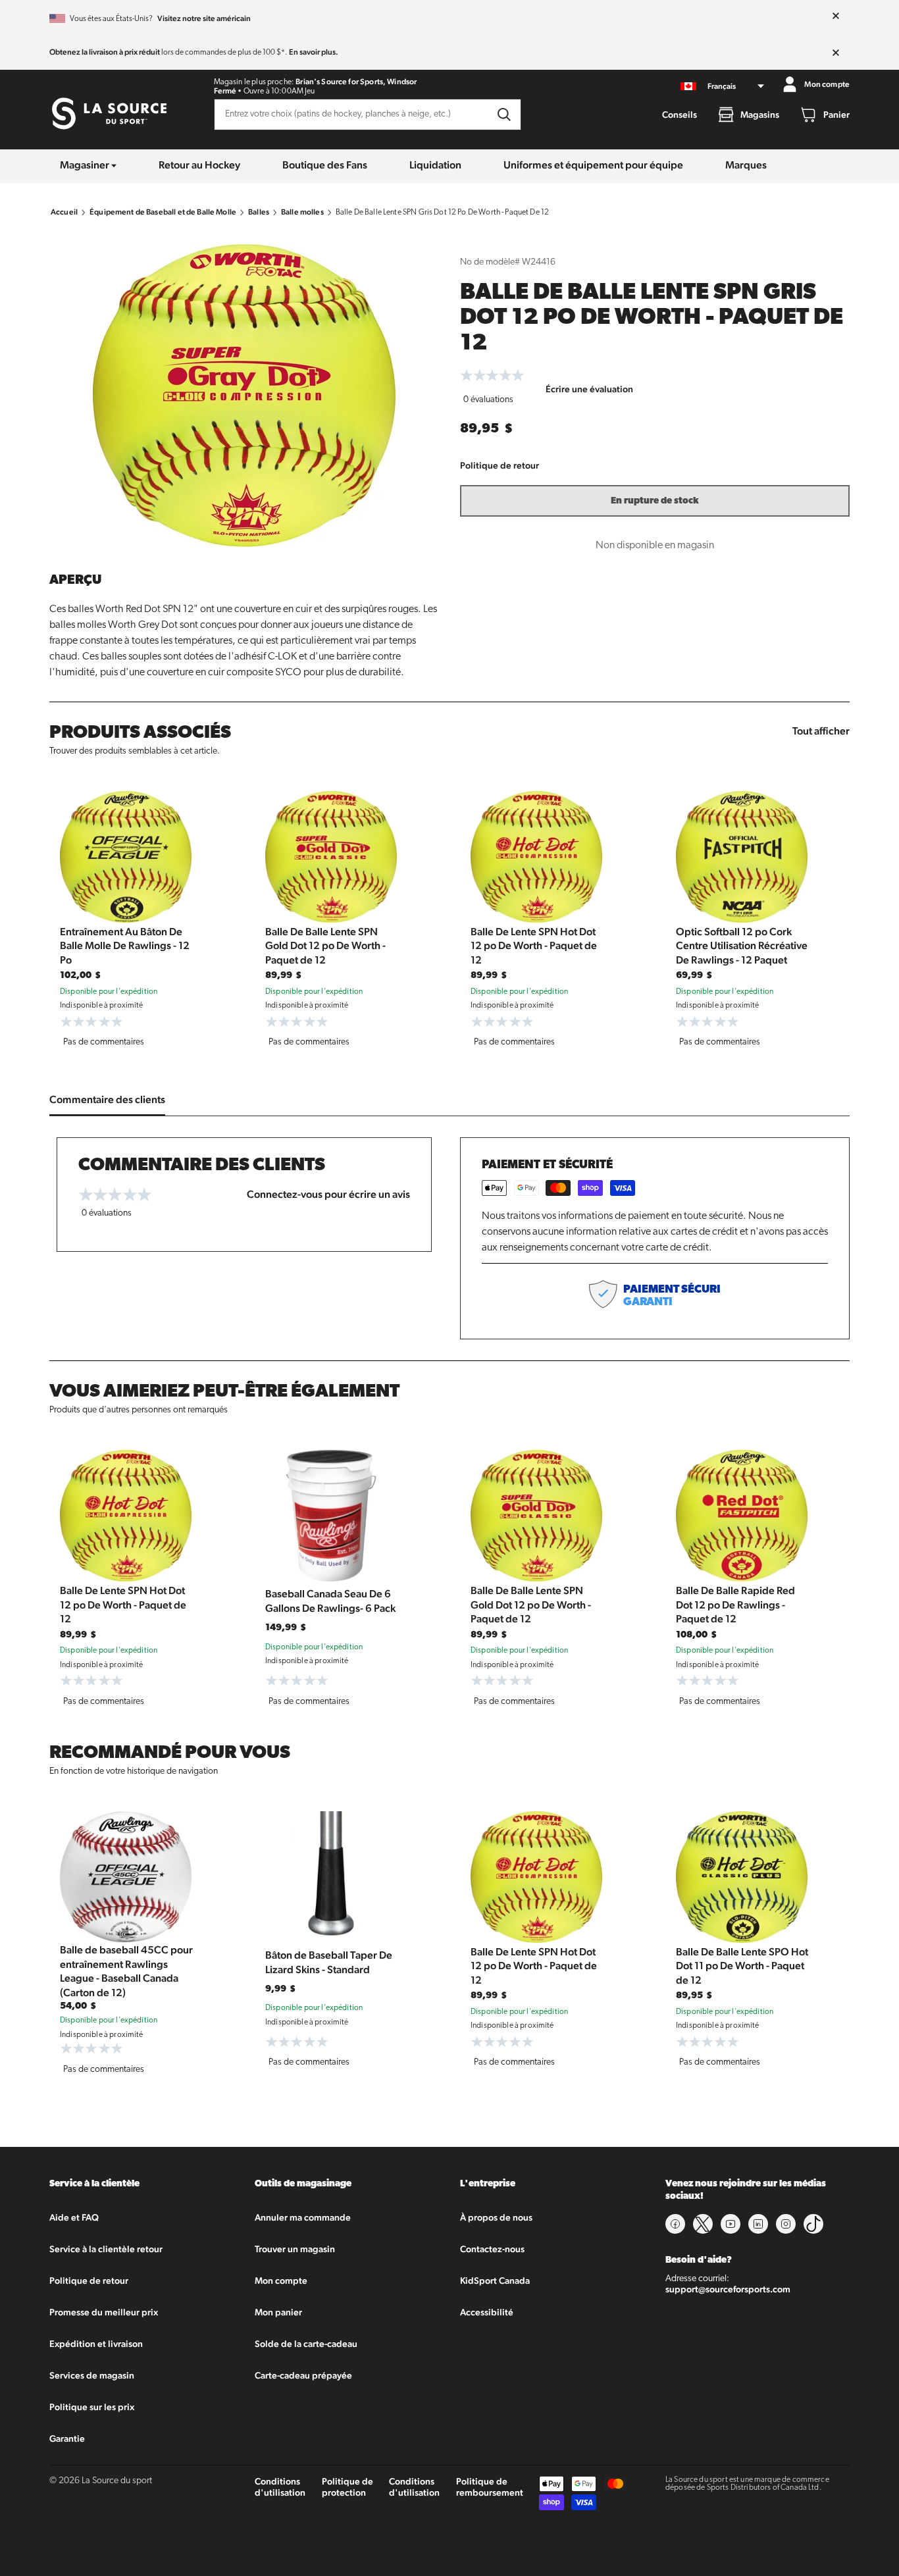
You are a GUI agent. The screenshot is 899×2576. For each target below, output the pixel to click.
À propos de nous (496, 2217)
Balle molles (302, 212)
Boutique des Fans (325, 165)
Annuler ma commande (303, 2217)
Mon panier (278, 2312)
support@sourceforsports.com (728, 2289)
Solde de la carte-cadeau (306, 2344)
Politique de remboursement (490, 2487)
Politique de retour (500, 465)
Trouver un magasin (295, 2249)
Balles (259, 212)
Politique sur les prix (92, 2407)
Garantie (67, 2438)
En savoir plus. (314, 52)
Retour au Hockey (199, 165)
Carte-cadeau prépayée (303, 2375)
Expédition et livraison (96, 2344)
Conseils (680, 115)
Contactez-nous (492, 2249)
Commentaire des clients (107, 1099)
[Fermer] (836, 16)
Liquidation (435, 165)
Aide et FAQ (74, 2217)
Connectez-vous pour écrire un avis (328, 1194)
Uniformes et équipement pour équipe (593, 165)
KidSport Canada (495, 2280)
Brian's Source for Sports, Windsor (356, 82)
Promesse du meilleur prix (104, 2312)
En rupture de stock (655, 501)
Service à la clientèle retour (106, 2249)
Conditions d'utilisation (280, 2487)
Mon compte (281, 2280)
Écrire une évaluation (589, 389)
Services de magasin (92, 2375)
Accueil (64, 212)
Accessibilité (487, 2312)
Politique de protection (347, 2487)
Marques (746, 165)
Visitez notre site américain (204, 18)
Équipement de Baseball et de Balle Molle (163, 212)
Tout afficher (821, 731)
